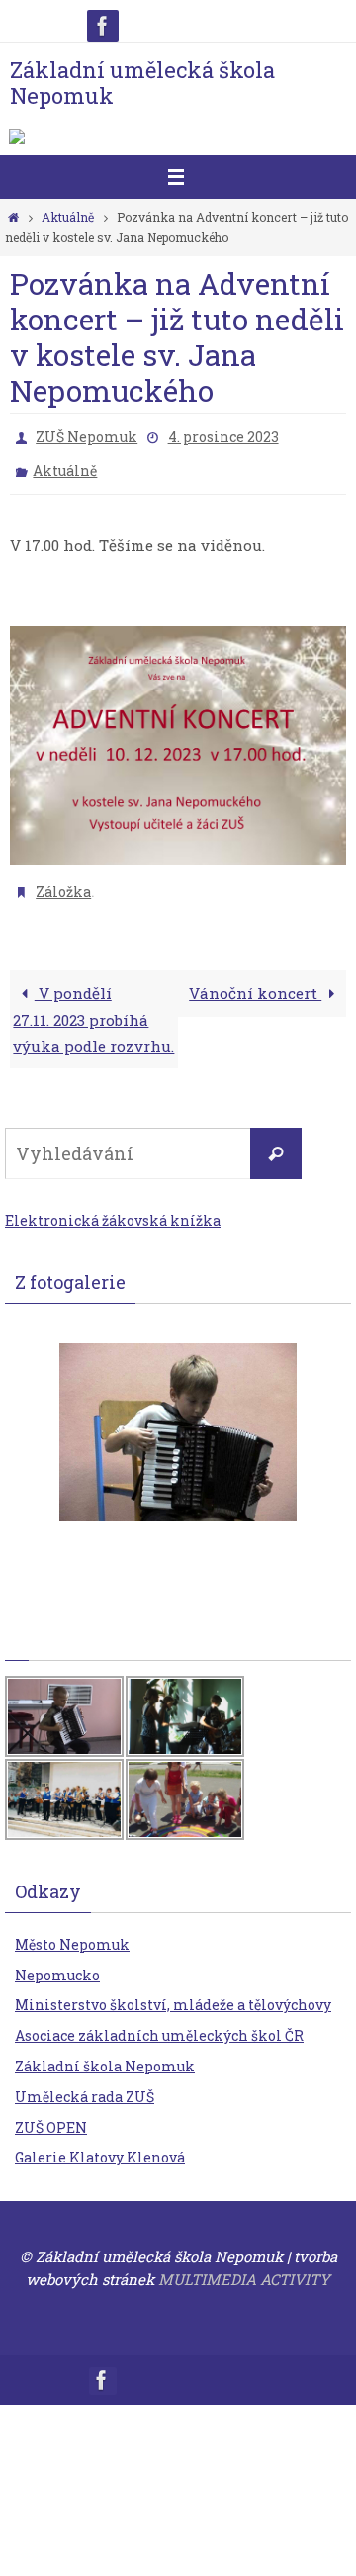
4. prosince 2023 (223, 435)
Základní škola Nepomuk (105, 2052)
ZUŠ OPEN (51, 2114)
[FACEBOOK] (103, 26)
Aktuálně (68, 217)
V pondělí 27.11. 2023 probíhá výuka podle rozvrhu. (93, 1006)
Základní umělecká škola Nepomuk (142, 83)
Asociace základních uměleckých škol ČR (159, 2022)
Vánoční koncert (255, 979)
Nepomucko (57, 1961)
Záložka (63, 880)
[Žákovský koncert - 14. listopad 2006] (178, 1419)
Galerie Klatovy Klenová (100, 2144)
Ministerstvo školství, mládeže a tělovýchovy (173, 1992)
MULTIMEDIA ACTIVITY (244, 2265)
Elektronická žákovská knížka (113, 1206)
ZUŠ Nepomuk (87, 435)
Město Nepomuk (72, 1931)
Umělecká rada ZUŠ (85, 2083)
